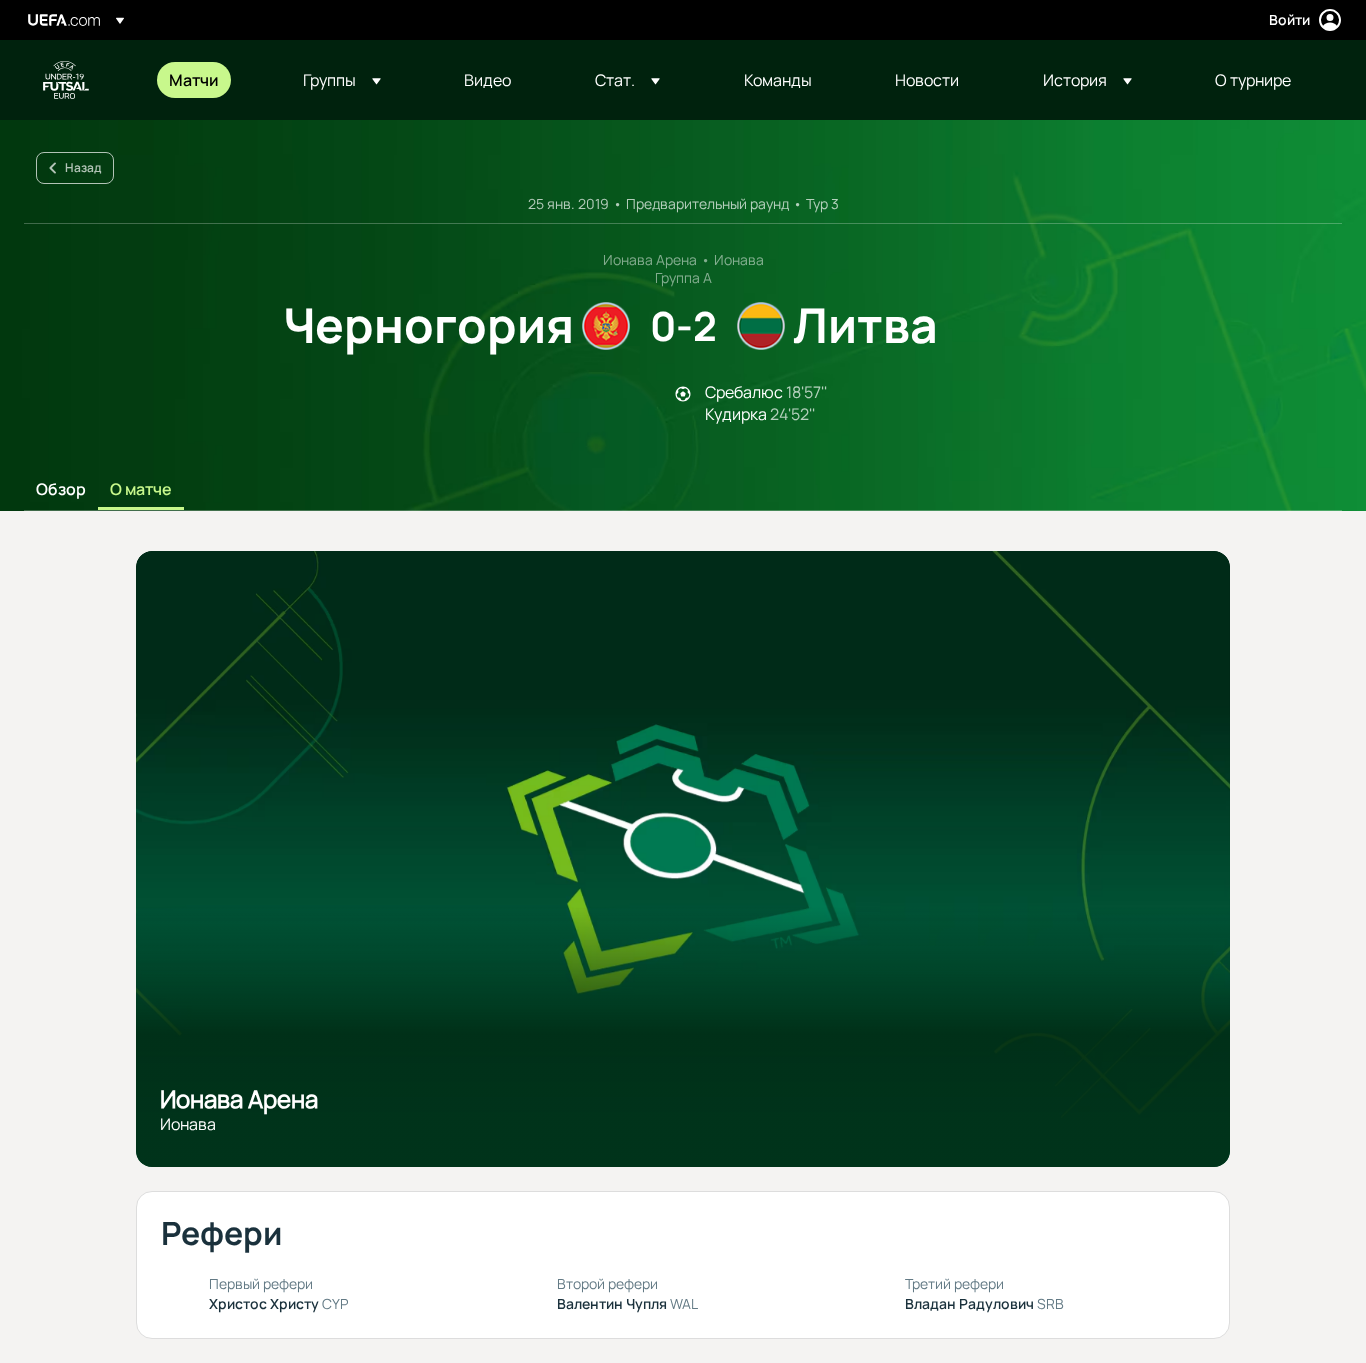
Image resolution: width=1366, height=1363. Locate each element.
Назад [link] (83, 167)
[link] (194, 80)
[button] (342, 80)
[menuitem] (211, 80)
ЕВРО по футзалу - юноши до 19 (66, 80)
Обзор (61, 490)
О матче (141, 490)
